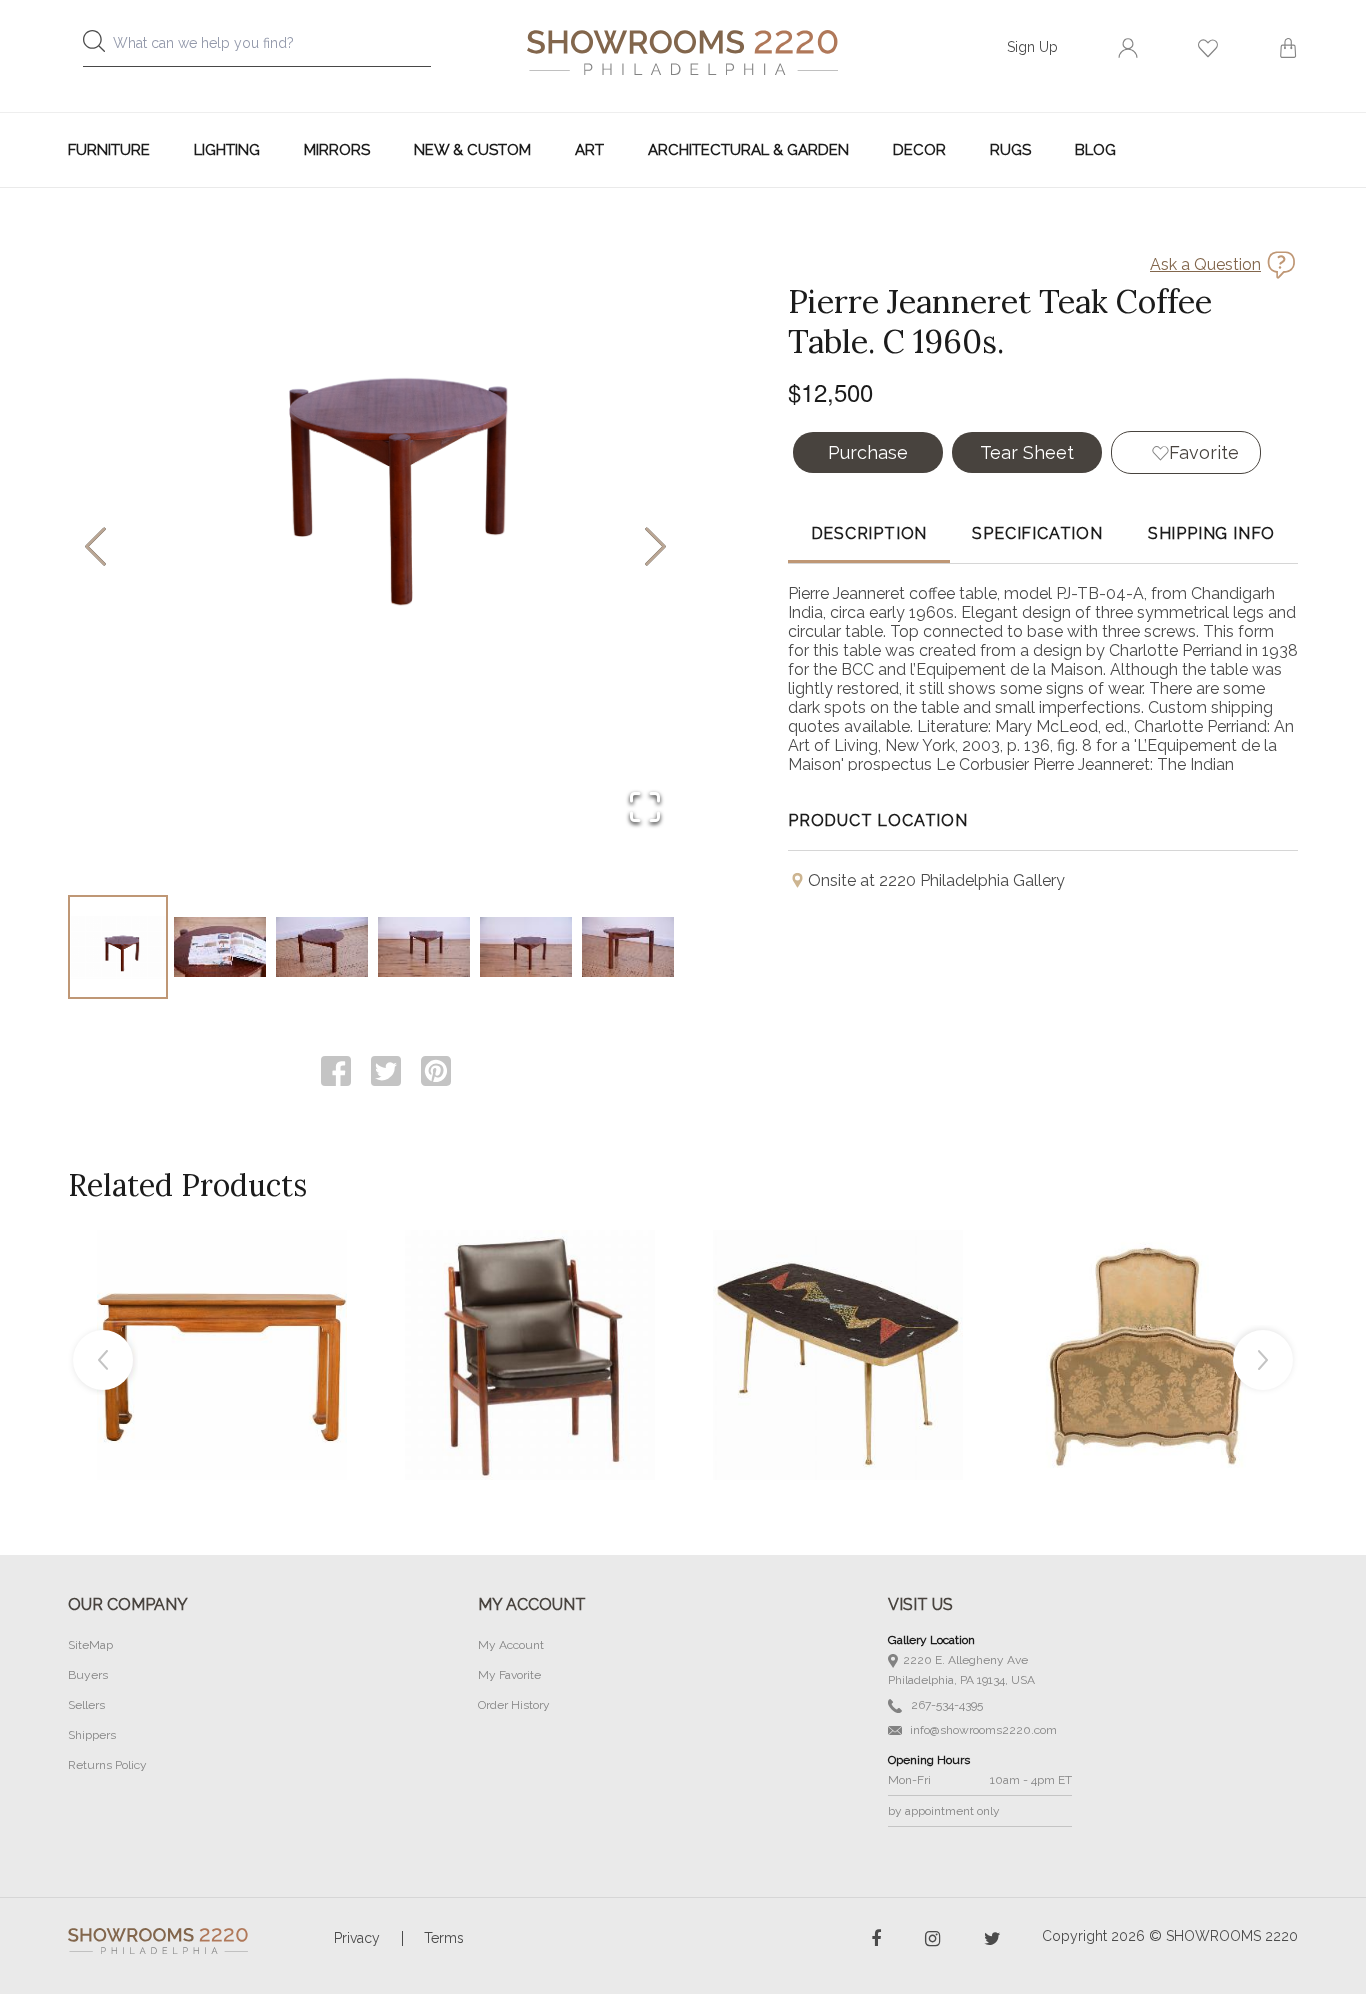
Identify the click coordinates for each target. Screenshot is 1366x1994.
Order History (514, 1705)
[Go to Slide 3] (322, 947)
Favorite (1204, 452)
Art (589, 150)
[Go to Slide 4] (424, 947)
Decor (919, 150)
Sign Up (1032, 47)
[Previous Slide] (95, 548)
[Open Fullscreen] (645, 808)
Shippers (92, 1735)
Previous (103, 1360)
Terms (444, 1938)
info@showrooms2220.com (982, 1730)
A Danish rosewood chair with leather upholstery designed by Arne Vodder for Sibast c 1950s (530, 1310)
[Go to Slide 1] (118, 947)
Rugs (1010, 150)
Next (1263, 1360)
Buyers (88, 1675)
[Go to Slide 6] (628, 947)
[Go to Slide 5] (526, 947)
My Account (511, 1645)
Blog (1095, 150)
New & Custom (472, 150)
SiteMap (90, 1645)
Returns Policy (107, 1765)
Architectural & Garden (748, 150)
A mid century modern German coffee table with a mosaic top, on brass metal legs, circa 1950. (838, 1310)
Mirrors (337, 150)
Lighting (227, 150)
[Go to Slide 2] (220, 947)
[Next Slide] (655, 548)
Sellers (86, 1705)
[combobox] (273, 48)
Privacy (357, 1938)
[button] (375, 548)
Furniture (109, 150)
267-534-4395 (945, 1705)
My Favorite (509, 1675)
